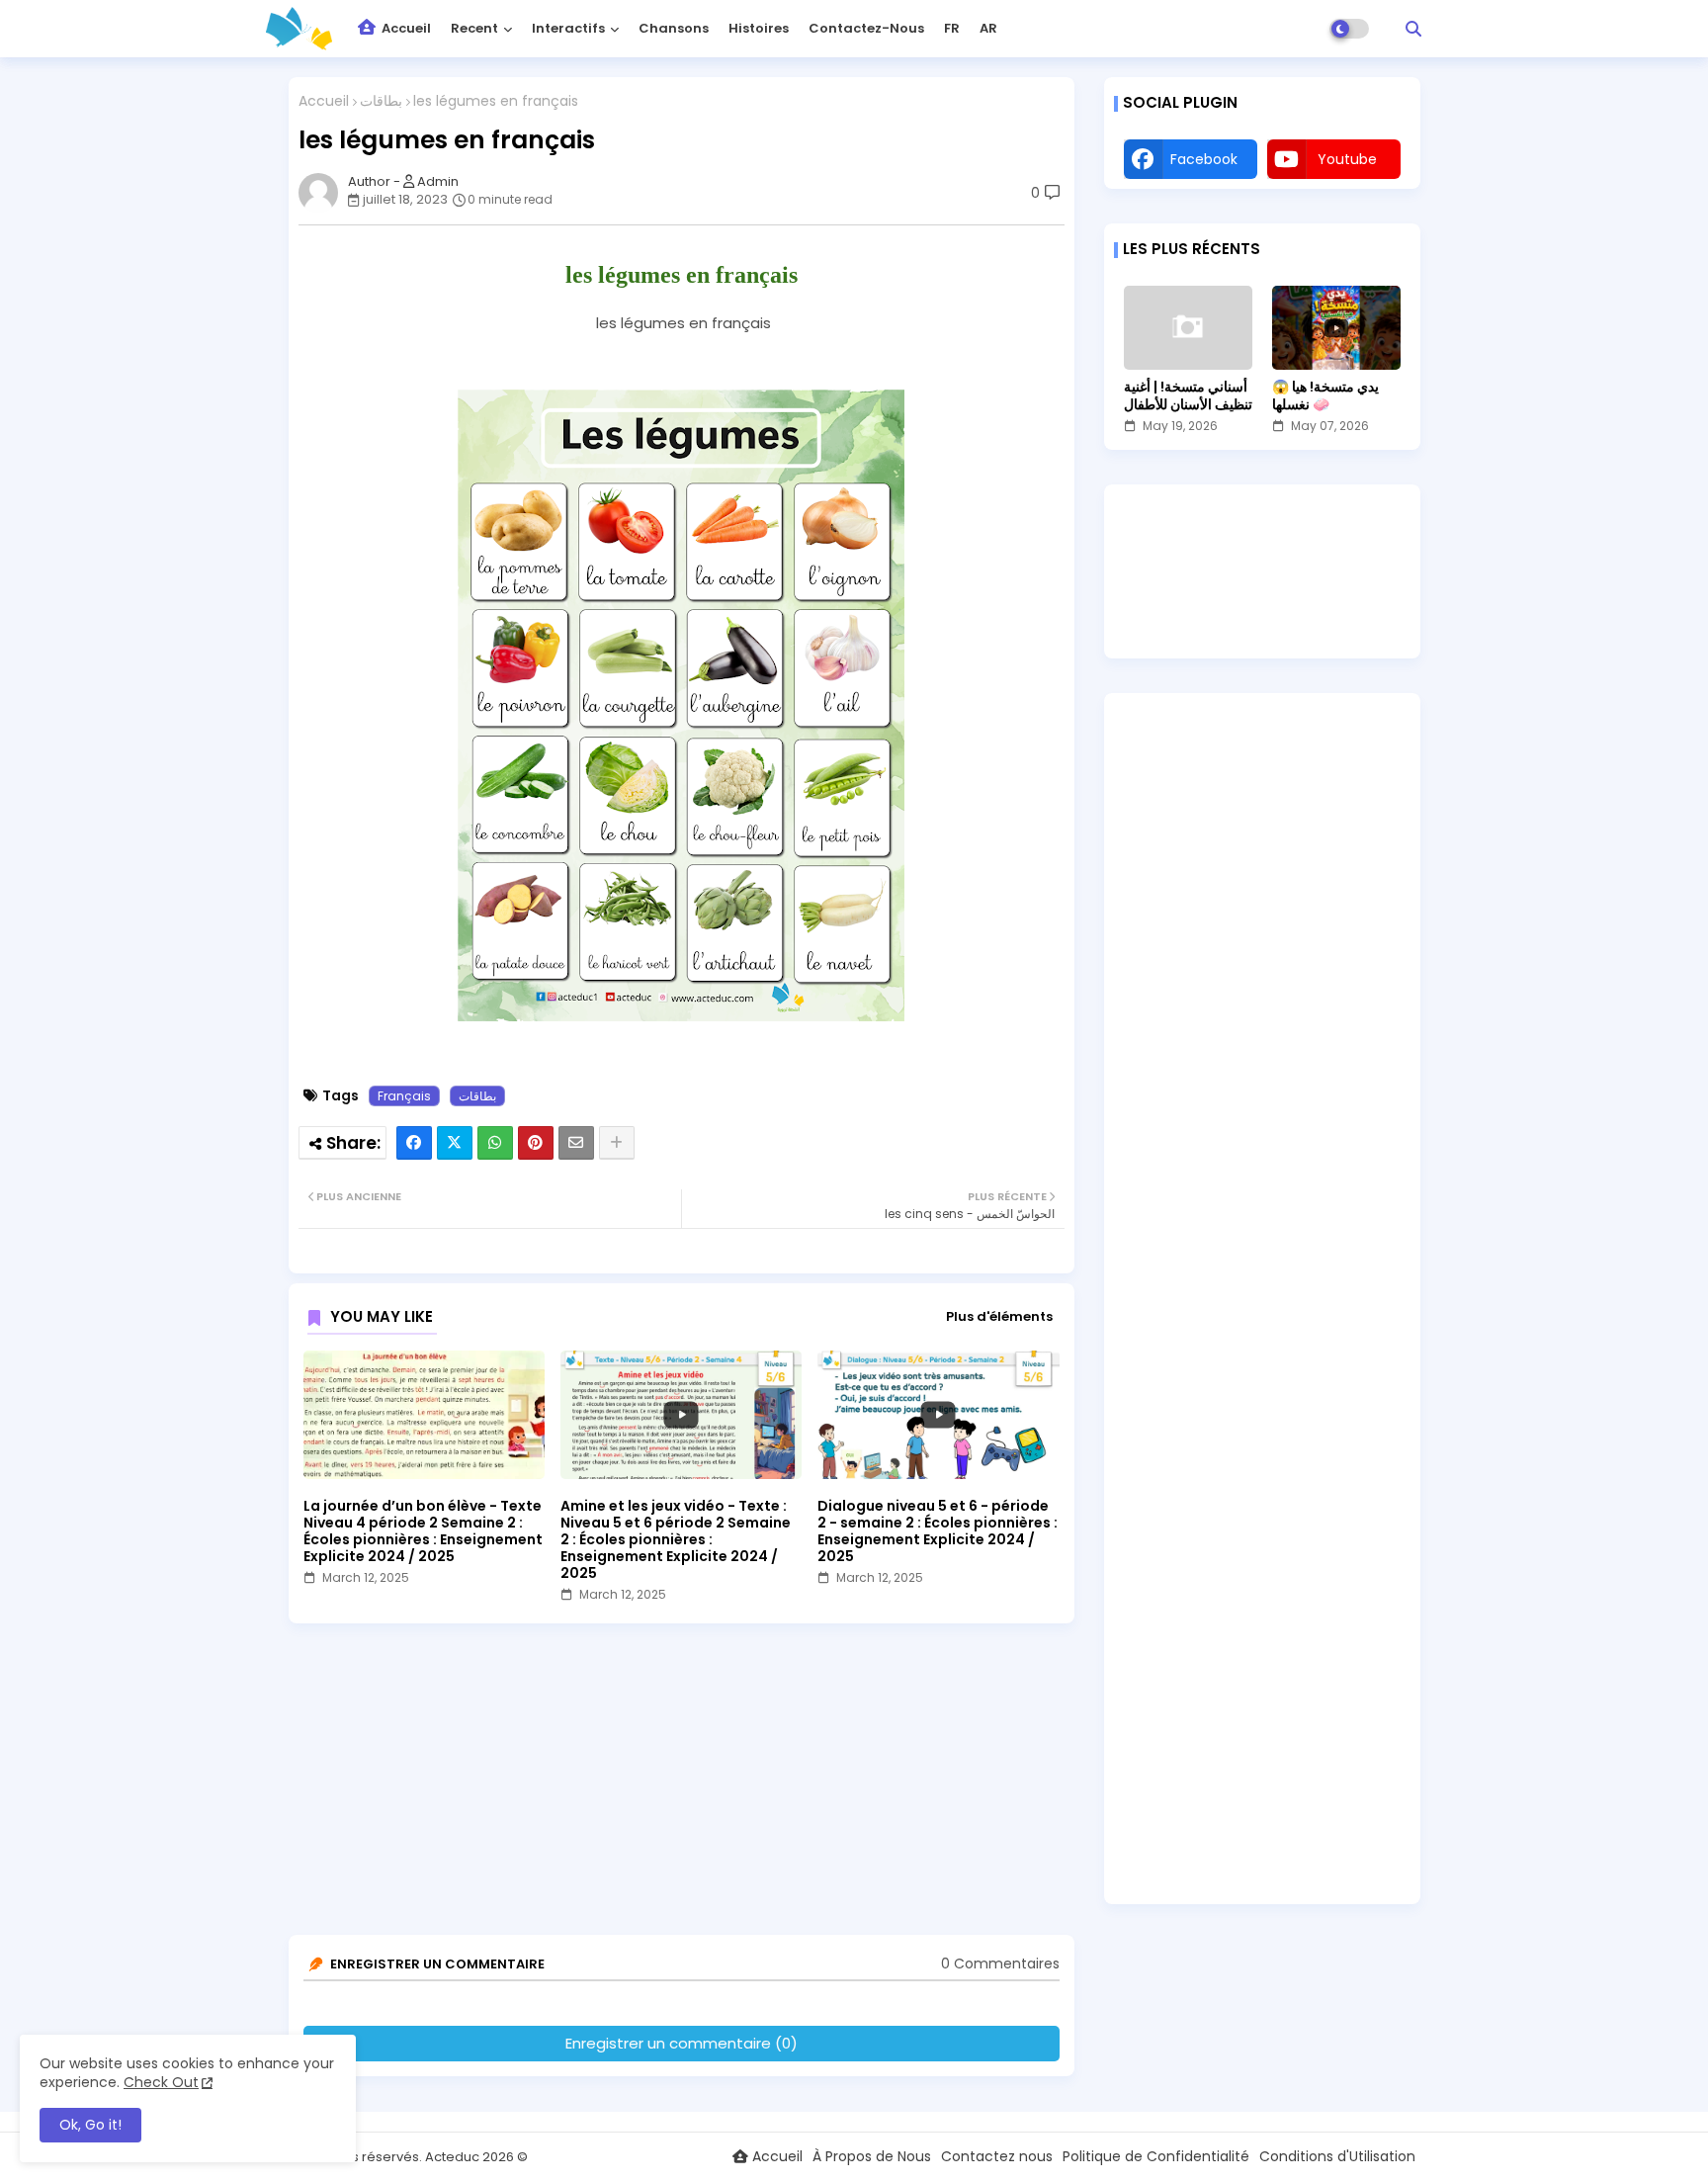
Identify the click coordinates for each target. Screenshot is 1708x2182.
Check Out (161, 2082)
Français (404, 1096)
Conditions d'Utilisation (1337, 2157)
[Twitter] (455, 1143)
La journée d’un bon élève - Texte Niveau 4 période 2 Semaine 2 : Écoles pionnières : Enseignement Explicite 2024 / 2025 (423, 1531)
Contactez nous (997, 2157)
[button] (1413, 29)
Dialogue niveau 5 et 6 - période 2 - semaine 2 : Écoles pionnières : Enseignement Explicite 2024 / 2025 (938, 1531)
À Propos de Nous (872, 2157)
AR (988, 28)
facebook (1204, 159)
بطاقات (381, 101)
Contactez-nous (866, 28)
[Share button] (617, 1143)
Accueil (405, 28)
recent (474, 28)
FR (952, 28)
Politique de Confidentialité (1156, 2157)
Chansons (674, 28)
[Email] (576, 1143)
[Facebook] (414, 1143)
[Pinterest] (536, 1143)
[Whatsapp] (495, 1143)
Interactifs (568, 28)
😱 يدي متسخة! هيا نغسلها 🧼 (1325, 395)
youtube (1347, 159)
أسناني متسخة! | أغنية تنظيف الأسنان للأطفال (1188, 395)
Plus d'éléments (999, 1317)
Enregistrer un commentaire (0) (682, 2043)
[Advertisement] (686, 1787)
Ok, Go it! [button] (90, 2125)
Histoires (759, 28)
